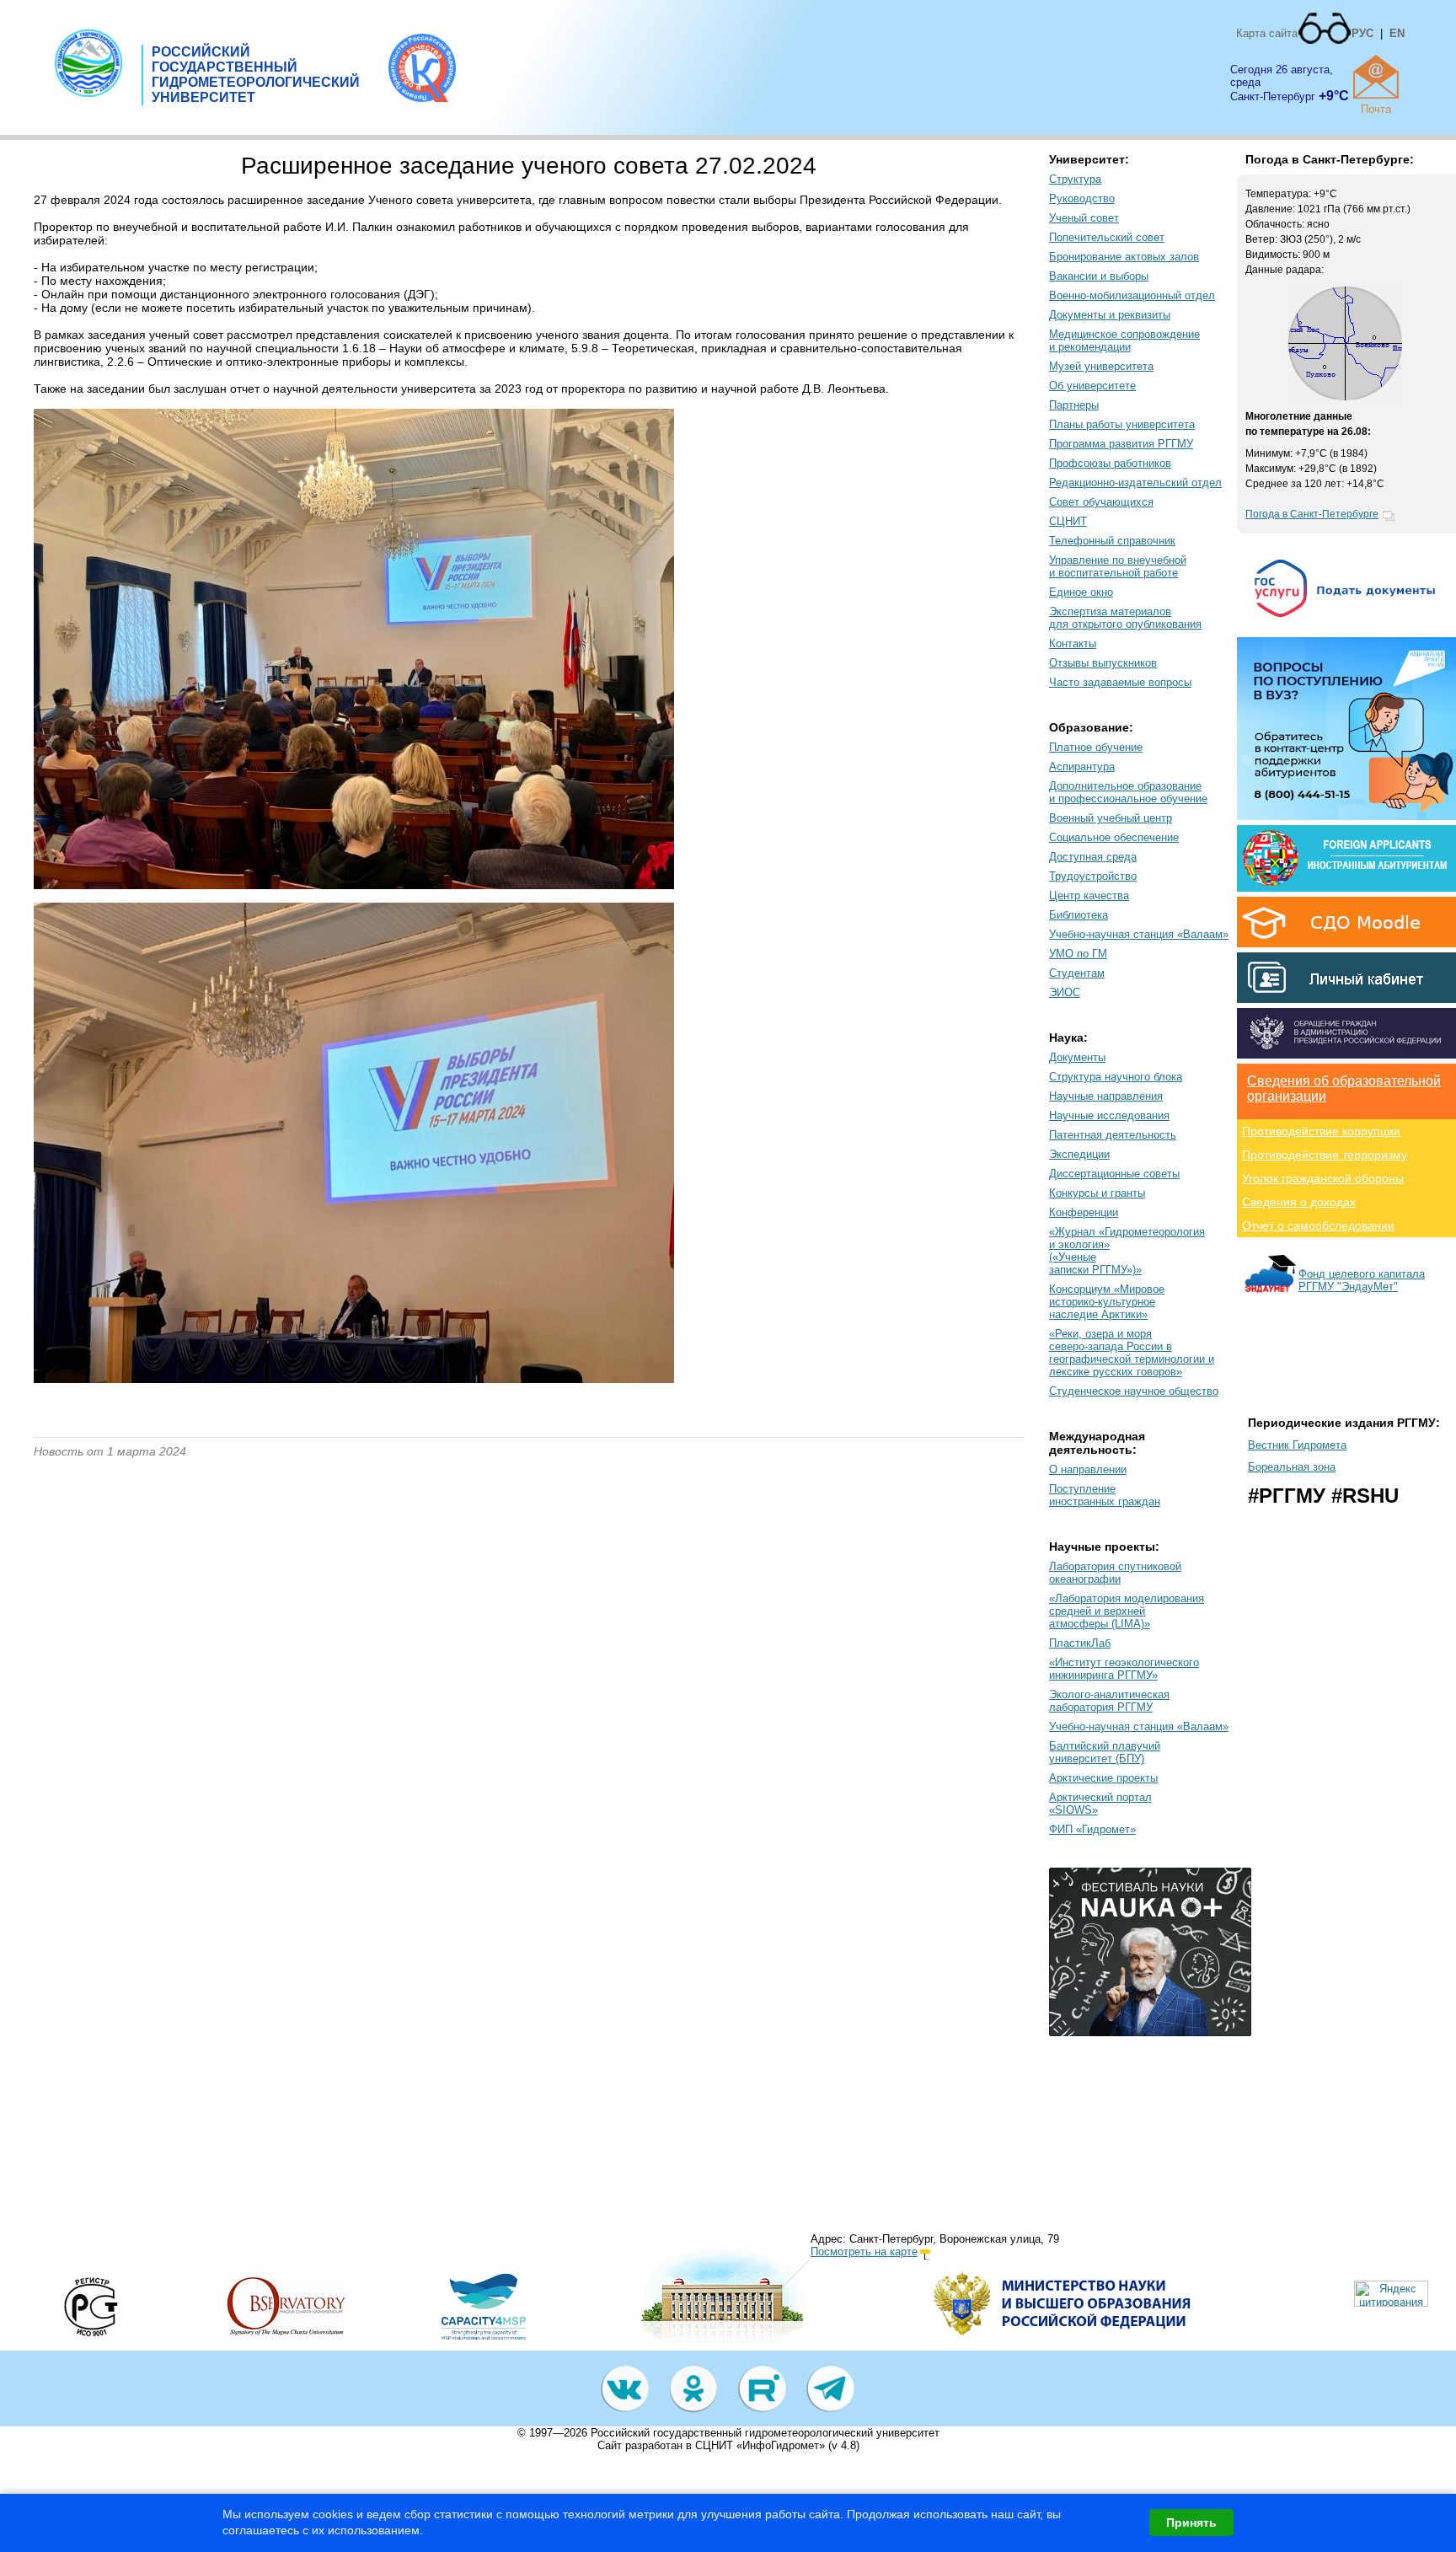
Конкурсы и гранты (1097, 1193)
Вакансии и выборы (1099, 276)
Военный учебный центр (1111, 818)
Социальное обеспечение (1114, 837)
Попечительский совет (1107, 237)
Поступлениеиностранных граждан (1105, 1495)
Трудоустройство (1093, 876)
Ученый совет (1084, 218)
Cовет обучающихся (1101, 502)
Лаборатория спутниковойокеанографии (1115, 1573)
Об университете (1092, 386)
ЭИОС (1065, 992)
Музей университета (1101, 366)
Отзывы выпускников (1103, 663)
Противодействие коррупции (1321, 1131)
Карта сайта (1267, 33)
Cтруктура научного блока (1116, 1077)
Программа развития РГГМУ (1121, 444)
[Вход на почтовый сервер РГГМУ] (1376, 77)
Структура (1075, 179)
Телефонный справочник (1112, 541)
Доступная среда (1093, 857)
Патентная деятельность (1113, 1135)
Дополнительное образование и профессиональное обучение (1128, 792)
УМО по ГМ (1078, 954)
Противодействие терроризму (1325, 1155)
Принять (1191, 2523)
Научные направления (1106, 1096)
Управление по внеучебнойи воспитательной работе (1118, 566)
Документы (1077, 1057)
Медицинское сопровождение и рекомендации (1124, 340)
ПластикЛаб (1080, 1643)
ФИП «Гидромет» (1092, 1829)
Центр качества (1089, 895)
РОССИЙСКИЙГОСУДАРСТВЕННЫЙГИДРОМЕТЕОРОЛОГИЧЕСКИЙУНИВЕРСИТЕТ (256, 75)
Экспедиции (1079, 1154)
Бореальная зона (1292, 1467)
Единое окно (1081, 592)
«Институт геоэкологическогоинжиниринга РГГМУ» (1124, 1669)
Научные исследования (1109, 1115)
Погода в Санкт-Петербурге (1312, 514)
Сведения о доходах (1299, 1202)
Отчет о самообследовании (1318, 1225)
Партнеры (1074, 405)
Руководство (1082, 198)
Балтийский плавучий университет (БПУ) (1105, 1752)
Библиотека (1079, 915)
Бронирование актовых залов (1124, 257)
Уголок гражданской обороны (1323, 1178)
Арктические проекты (1103, 1778)
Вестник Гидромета (1297, 1445)
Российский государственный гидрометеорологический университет (765, 2433)
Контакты (1073, 643)
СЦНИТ (1068, 521)
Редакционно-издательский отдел (1135, 483)
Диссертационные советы (1114, 1174)
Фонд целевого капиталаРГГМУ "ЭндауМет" (1362, 1280)
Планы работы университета (1122, 424)
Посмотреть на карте (864, 2252)
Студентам (1077, 973)
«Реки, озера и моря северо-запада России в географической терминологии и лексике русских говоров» (1132, 1353)
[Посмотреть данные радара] (1345, 397)
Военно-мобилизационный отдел (1132, 295)
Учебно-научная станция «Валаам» (1139, 934)
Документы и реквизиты (1110, 315)
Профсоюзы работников (1110, 463)
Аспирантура (1082, 767)
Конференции (1084, 1212)
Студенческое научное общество (1134, 1391)
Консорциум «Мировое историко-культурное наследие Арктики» (1107, 1302)
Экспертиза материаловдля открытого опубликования (1125, 618)
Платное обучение (1096, 747)
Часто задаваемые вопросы (1120, 682)
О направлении (1088, 1469)
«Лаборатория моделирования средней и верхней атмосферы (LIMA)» (1127, 1611)
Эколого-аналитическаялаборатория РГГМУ (1109, 1701)
